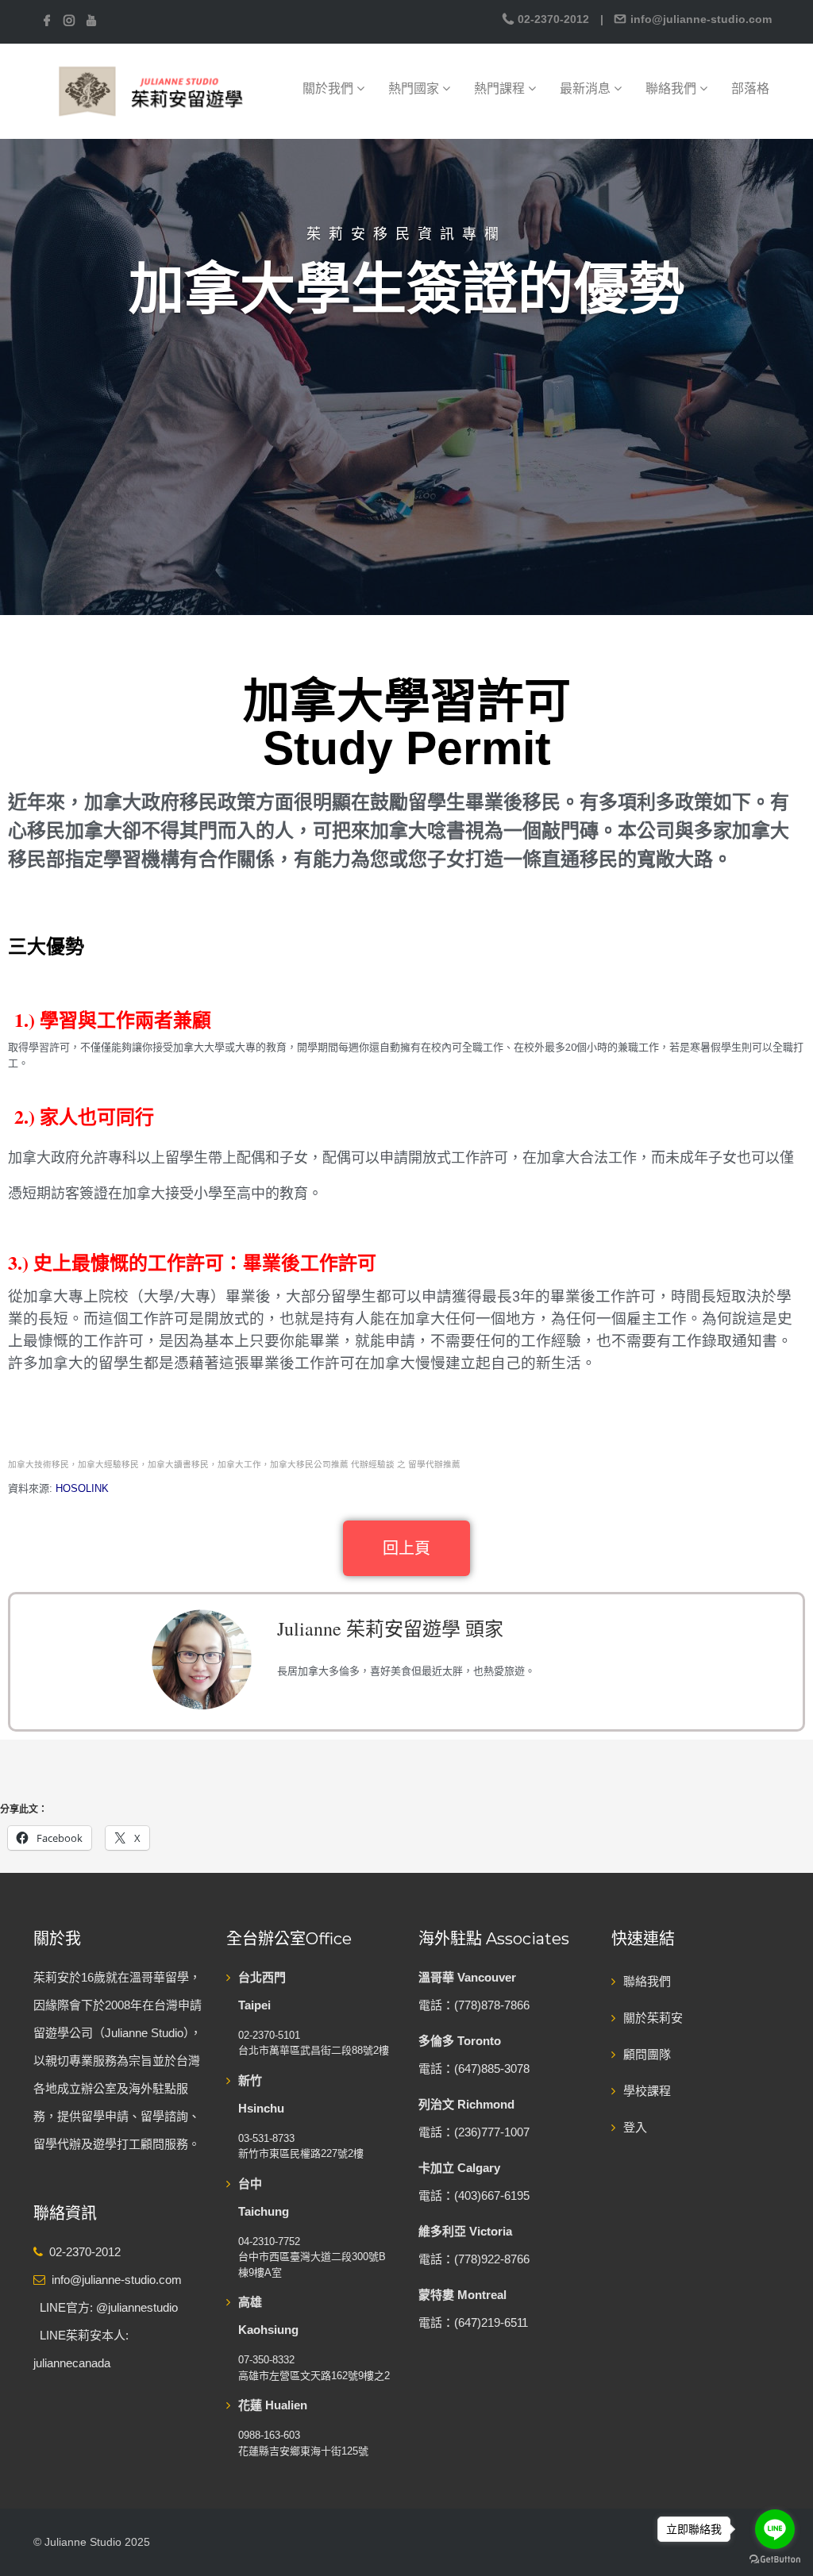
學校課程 (647, 2091)
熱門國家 (415, 88)
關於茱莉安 (653, 2018)
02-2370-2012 (553, 19)
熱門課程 (501, 88)
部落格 (750, 88)
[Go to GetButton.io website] (775, 2560)
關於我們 (329, 88)
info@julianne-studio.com (699, 19)
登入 (635, 2127)
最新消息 (587, 88)
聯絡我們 (672, 88)
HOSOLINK (84, 1488)
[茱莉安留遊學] (150, 90)
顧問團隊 (647, 2054)
